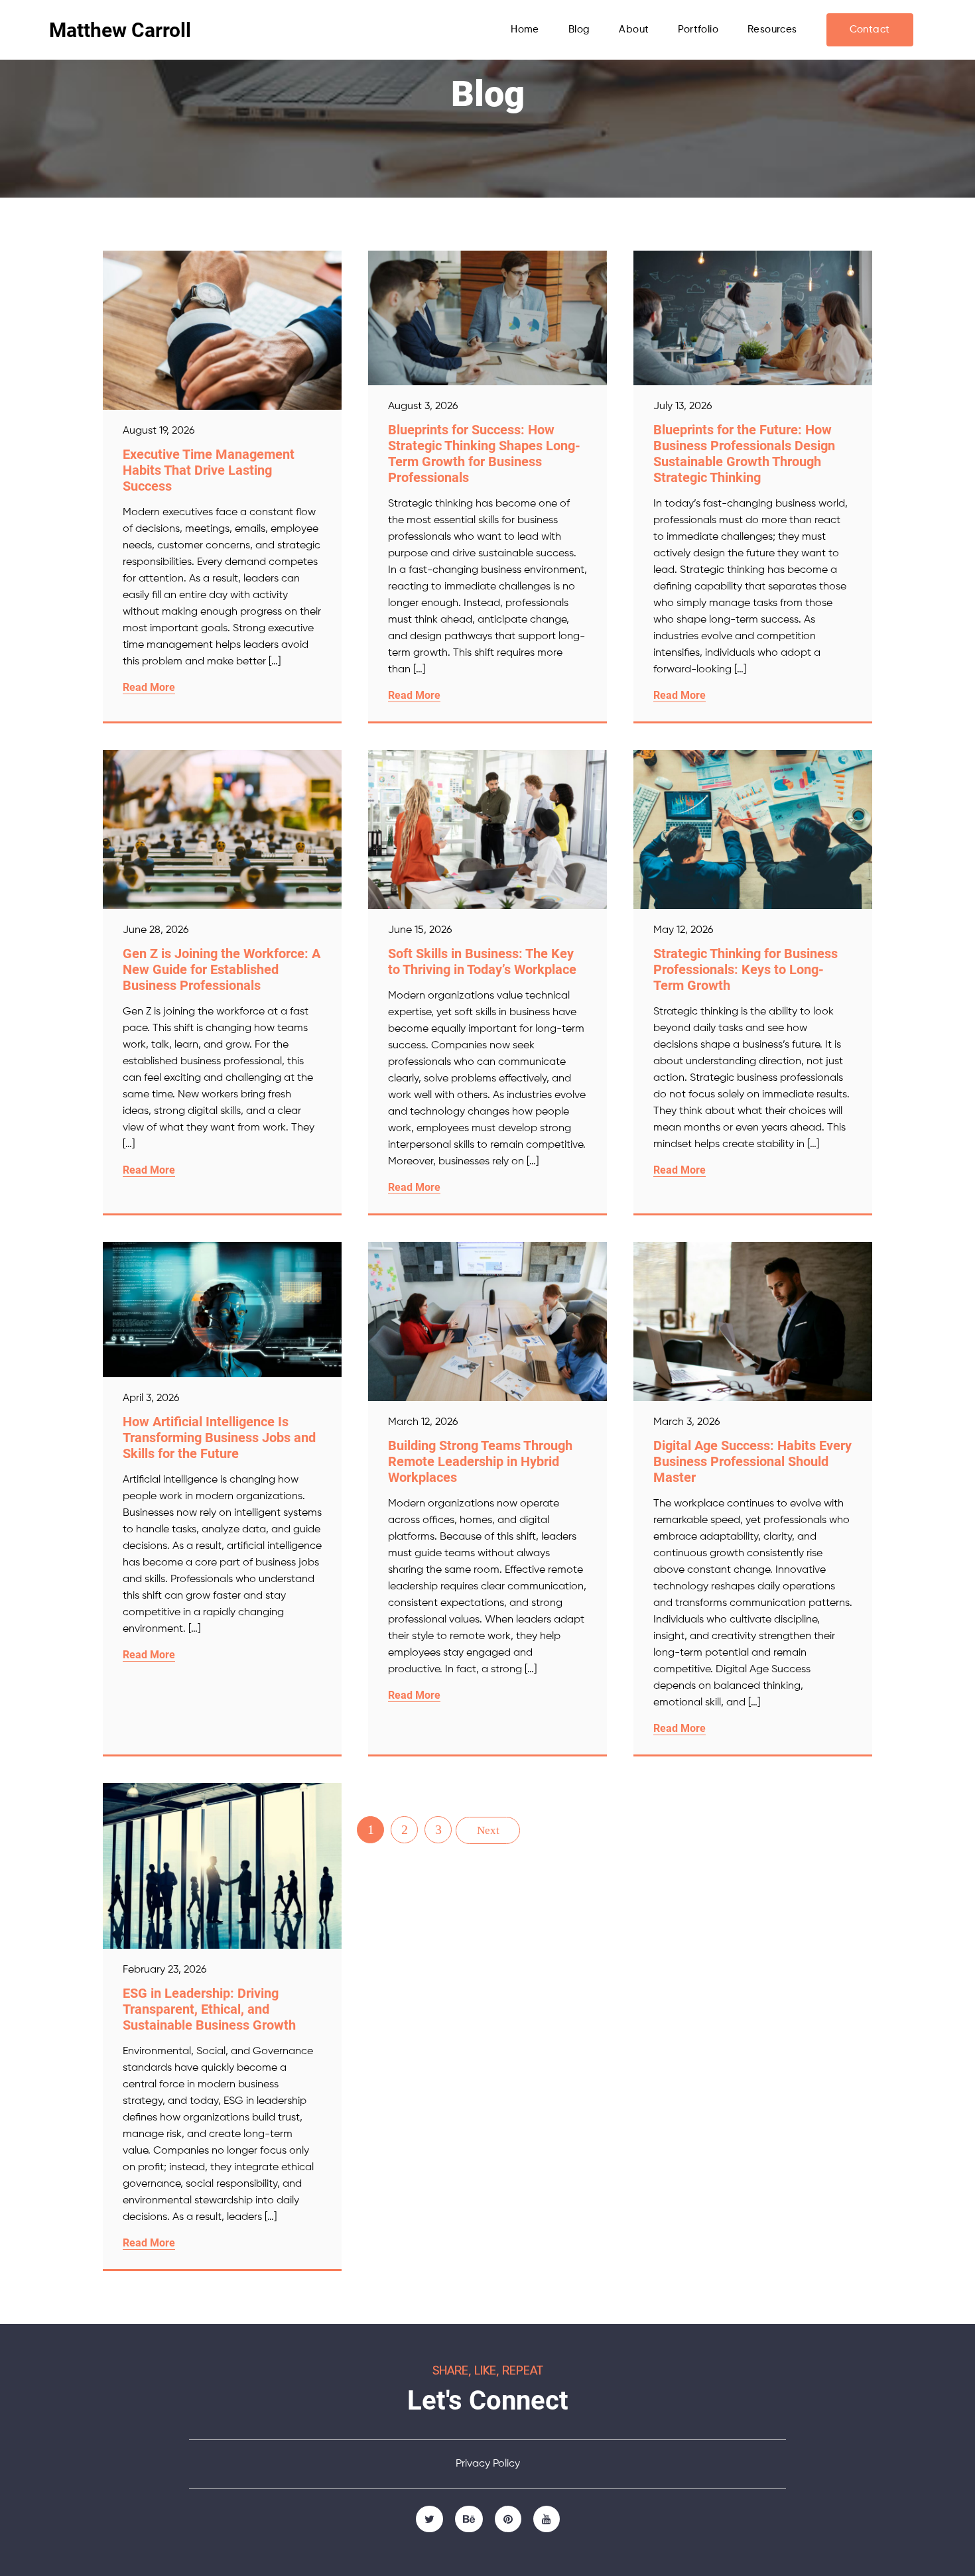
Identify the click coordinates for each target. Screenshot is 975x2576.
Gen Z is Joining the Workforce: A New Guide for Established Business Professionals (222, 969)
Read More (149, 687)
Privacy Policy (488, 2464)
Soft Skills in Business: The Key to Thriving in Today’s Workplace (482, 961)
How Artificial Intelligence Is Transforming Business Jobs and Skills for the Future (219, 1438)
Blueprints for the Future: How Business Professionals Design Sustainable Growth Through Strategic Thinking (744, 454)
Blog (579, 30)
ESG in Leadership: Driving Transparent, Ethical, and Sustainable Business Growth (209, 2009)
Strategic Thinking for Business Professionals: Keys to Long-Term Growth (746, 969)
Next (488, 1830)
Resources (772, 30)
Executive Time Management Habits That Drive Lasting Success (209, 470)
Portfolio (698, 30)
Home (525, 30)
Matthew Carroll (120, 30)
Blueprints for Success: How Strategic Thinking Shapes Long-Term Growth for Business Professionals (484, 454)
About (634, 30)
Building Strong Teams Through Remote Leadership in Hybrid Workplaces (480, 1461)
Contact (870, 30)
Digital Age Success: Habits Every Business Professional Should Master (752, 1461)
